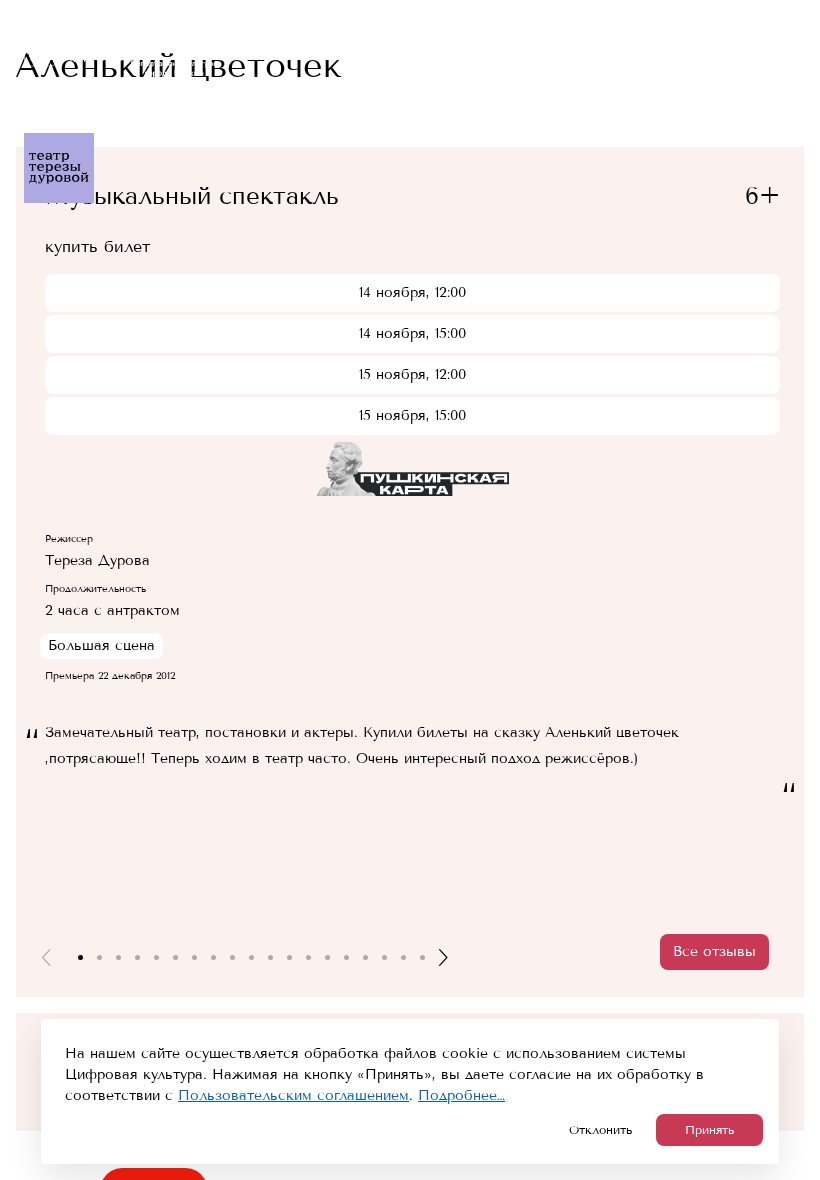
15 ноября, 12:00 (412, 374)
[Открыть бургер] (792, 28)
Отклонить (600, 1130)
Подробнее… (461, 1095)
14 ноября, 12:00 (412, 292)
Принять (709, 1130)
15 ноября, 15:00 (412, 415)
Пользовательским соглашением (293, 1095)
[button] (46, 957)
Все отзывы (714, 951)
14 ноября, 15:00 (412, 333)
